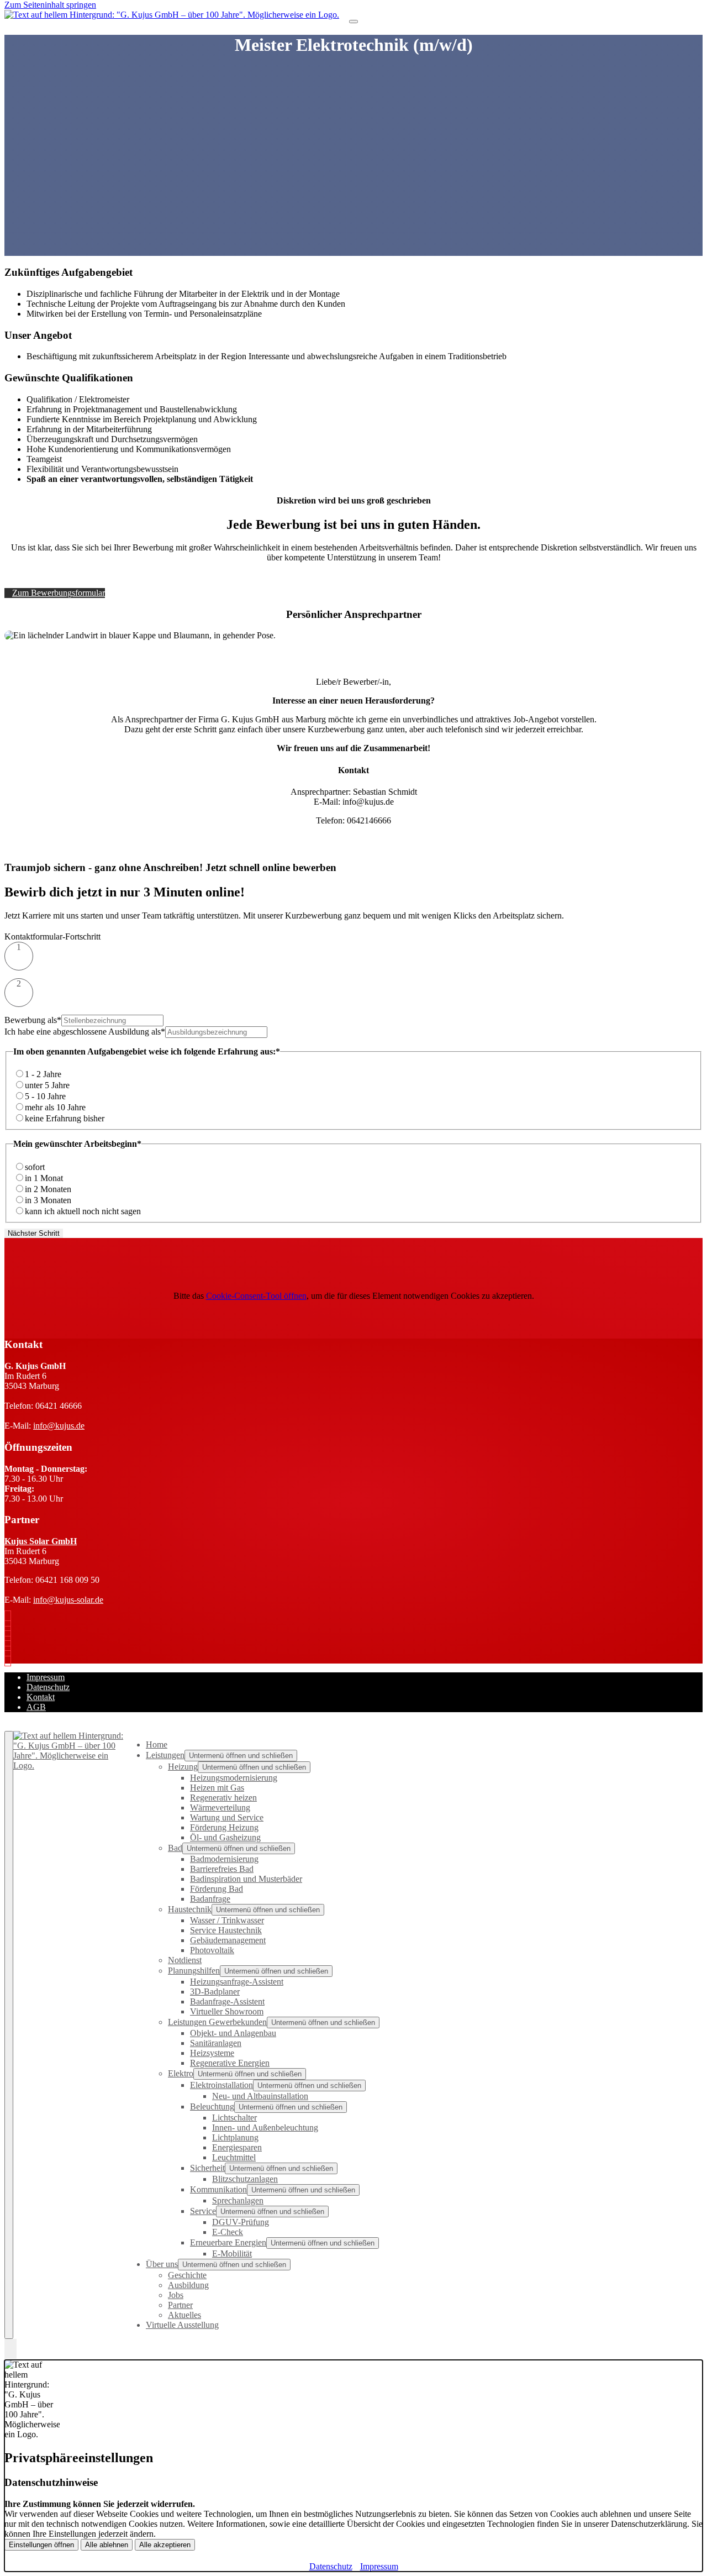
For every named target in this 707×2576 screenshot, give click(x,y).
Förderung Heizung (224, 1827)
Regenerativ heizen (223, 1798)
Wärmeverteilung (220, 1808)
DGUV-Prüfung (241, 2222)
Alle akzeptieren (165, 2545)
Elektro (181, 2073)
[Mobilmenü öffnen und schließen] (353, 22)
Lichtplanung (235, 2137)
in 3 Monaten (48, 1200)
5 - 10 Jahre (45, 1096)
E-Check (228, 2232)
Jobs (176, 2295)
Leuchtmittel (234, 2157)
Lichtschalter (234, 2118)
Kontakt (41, 1697)
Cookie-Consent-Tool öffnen (256, 1296)
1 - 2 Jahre (43, 1074)
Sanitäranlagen (216, 2043)
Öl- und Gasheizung (225, 1837)
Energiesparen (237, 2147)
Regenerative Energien (230, 2063)
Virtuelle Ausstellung (182, 2325)
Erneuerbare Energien (228, 2242)
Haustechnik (190, 1909)
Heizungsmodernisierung (234, 1778)
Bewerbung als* (33, 1020)
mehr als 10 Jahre (55, 1107)
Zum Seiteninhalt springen (50, 5)
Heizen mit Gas (217, 1788)
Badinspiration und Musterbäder (246, 1879)
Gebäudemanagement (228, 1940)
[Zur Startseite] (172, 15)
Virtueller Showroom (227, 2011)
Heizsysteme (212, 2053)
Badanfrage (210, 1899)
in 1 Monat (44, 1178)
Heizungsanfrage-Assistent (237, 1982)
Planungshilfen (194, 1971)
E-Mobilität (232, 2254)
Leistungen (165, 1755)
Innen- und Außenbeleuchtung (265, 2128)
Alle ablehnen (107, 2545)
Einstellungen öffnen (41, 2545)
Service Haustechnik (226, 1930)
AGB (36, 1707)
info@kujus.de (59, 1426)
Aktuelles (184, 2315)
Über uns (162, 2264)
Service (203, 2211)
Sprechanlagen (238, 2200)
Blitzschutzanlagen (245, 2179)
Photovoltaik (212, 1950)
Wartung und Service (227, 1817)
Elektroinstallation (221, 2085)
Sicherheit (207, 2168)
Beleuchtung (212, 2107)
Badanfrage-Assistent (227, 2001)
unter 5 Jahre (47, 1085)
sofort (35, 1167)
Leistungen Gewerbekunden (217, 2022)
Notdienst (185, 1960)
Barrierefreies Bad (222, 1869)
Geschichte (187, 2275)
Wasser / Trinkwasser (227, 1920)
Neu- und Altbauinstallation (260, 2096)
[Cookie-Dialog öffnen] (10, 2349)
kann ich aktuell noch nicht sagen (83, 1211)
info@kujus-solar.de (68, 1600)
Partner (180, 2305)
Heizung (183, 1767)
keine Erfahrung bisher (65, 1118)
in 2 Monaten (48, 1189)
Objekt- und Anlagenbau (233, 2033)
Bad (175, 1848)
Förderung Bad (217, 1889)
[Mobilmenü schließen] (9, 2035)
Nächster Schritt (34, 1233)
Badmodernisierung (224, 1859)
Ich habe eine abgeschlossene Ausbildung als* (85, 1032)
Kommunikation (218, 2189)
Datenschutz (48, 1687)
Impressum (46, 1677)
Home (157, 1745)
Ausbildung (188, 2285)
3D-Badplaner (215, 1992)
